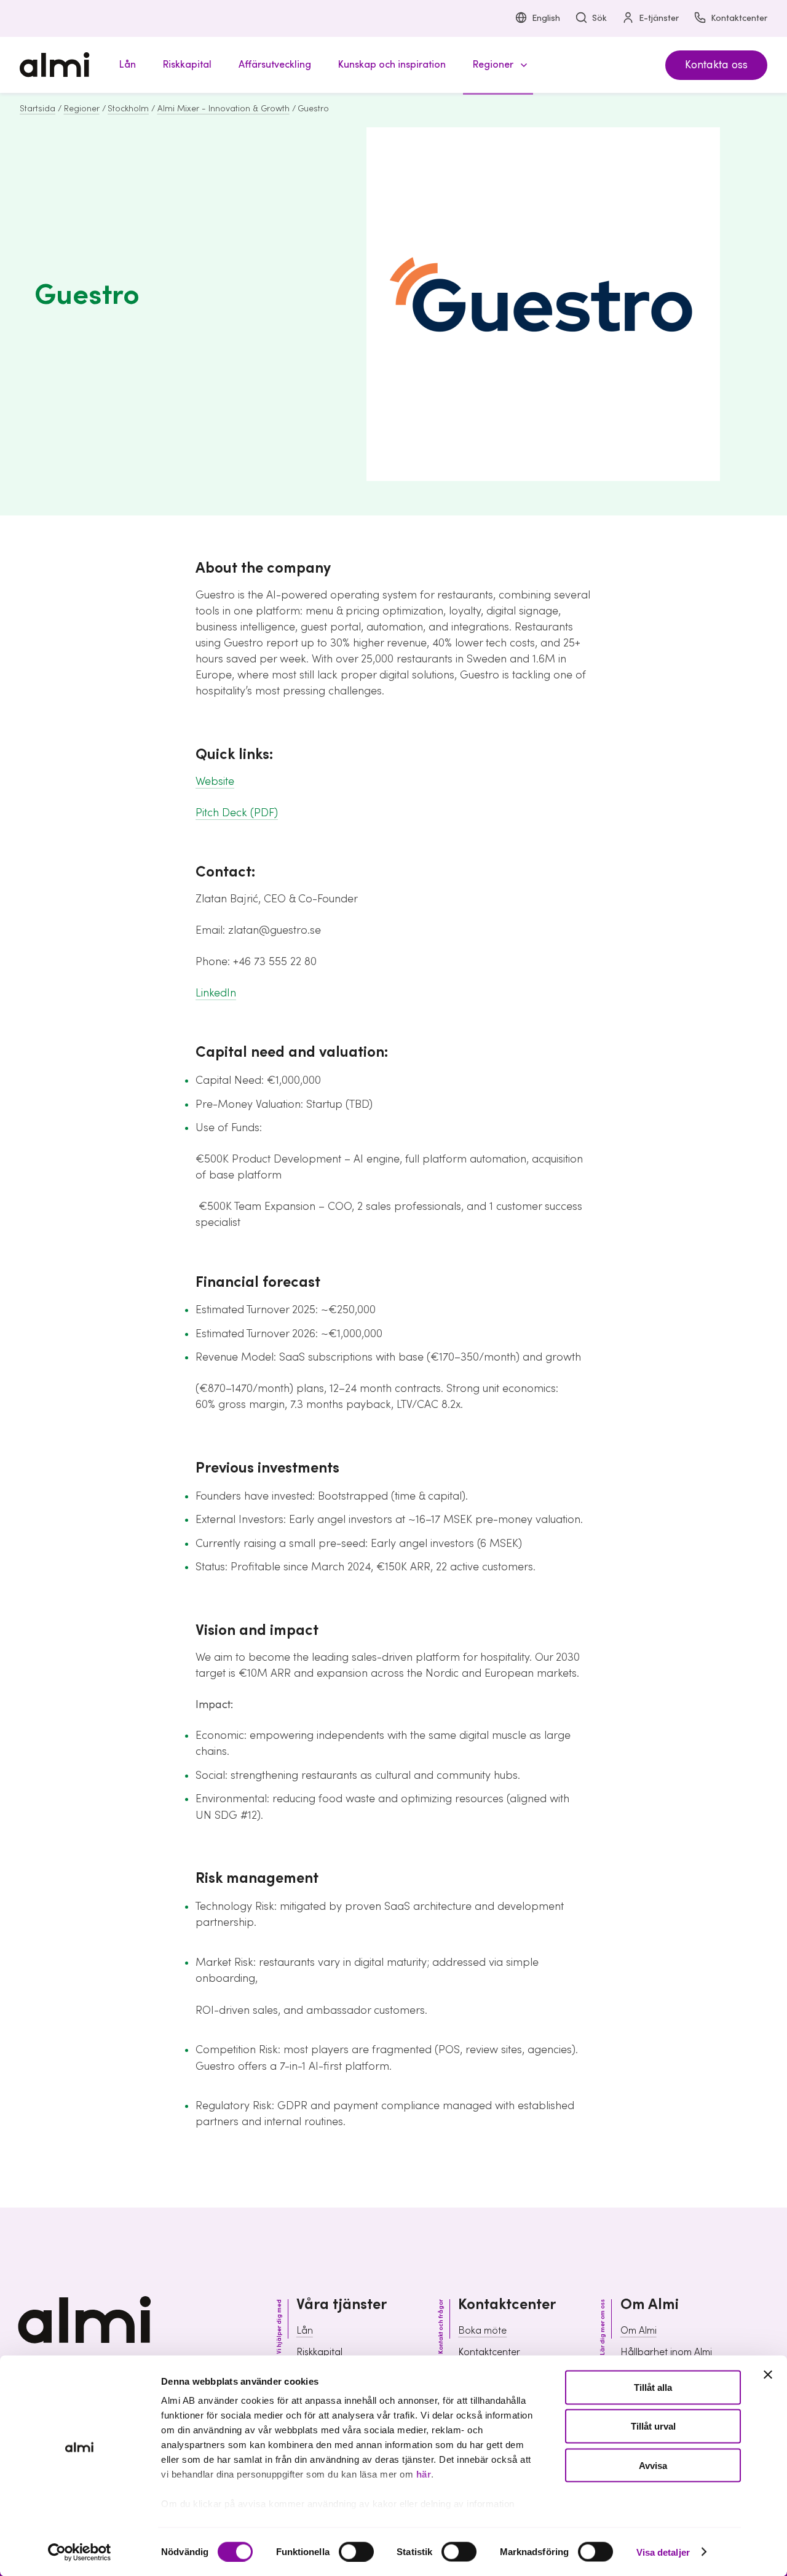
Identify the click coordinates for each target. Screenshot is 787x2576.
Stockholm (128, 109)
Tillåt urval (653, 2426)
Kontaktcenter (739, 18)
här (424, 2474)
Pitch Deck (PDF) (237, 813)
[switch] (356, 2551)
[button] (498, 65)
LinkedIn (216, 993)
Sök (599, 18)
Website (215, 781)
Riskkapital (319, 2352)
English (546, 18)
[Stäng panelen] (768, 2375)
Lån (305, 2331)
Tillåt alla (653, 2387)
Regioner (82, 109)
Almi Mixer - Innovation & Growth (223, 109)
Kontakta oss (716, 65)
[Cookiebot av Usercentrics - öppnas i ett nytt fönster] (80, 2552)
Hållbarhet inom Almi (666, 2352)
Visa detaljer (663, 2552)
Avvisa (653, 2465)
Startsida (38, 109)
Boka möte (482, 2331)
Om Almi (639, 2331)
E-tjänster (659, 18)
